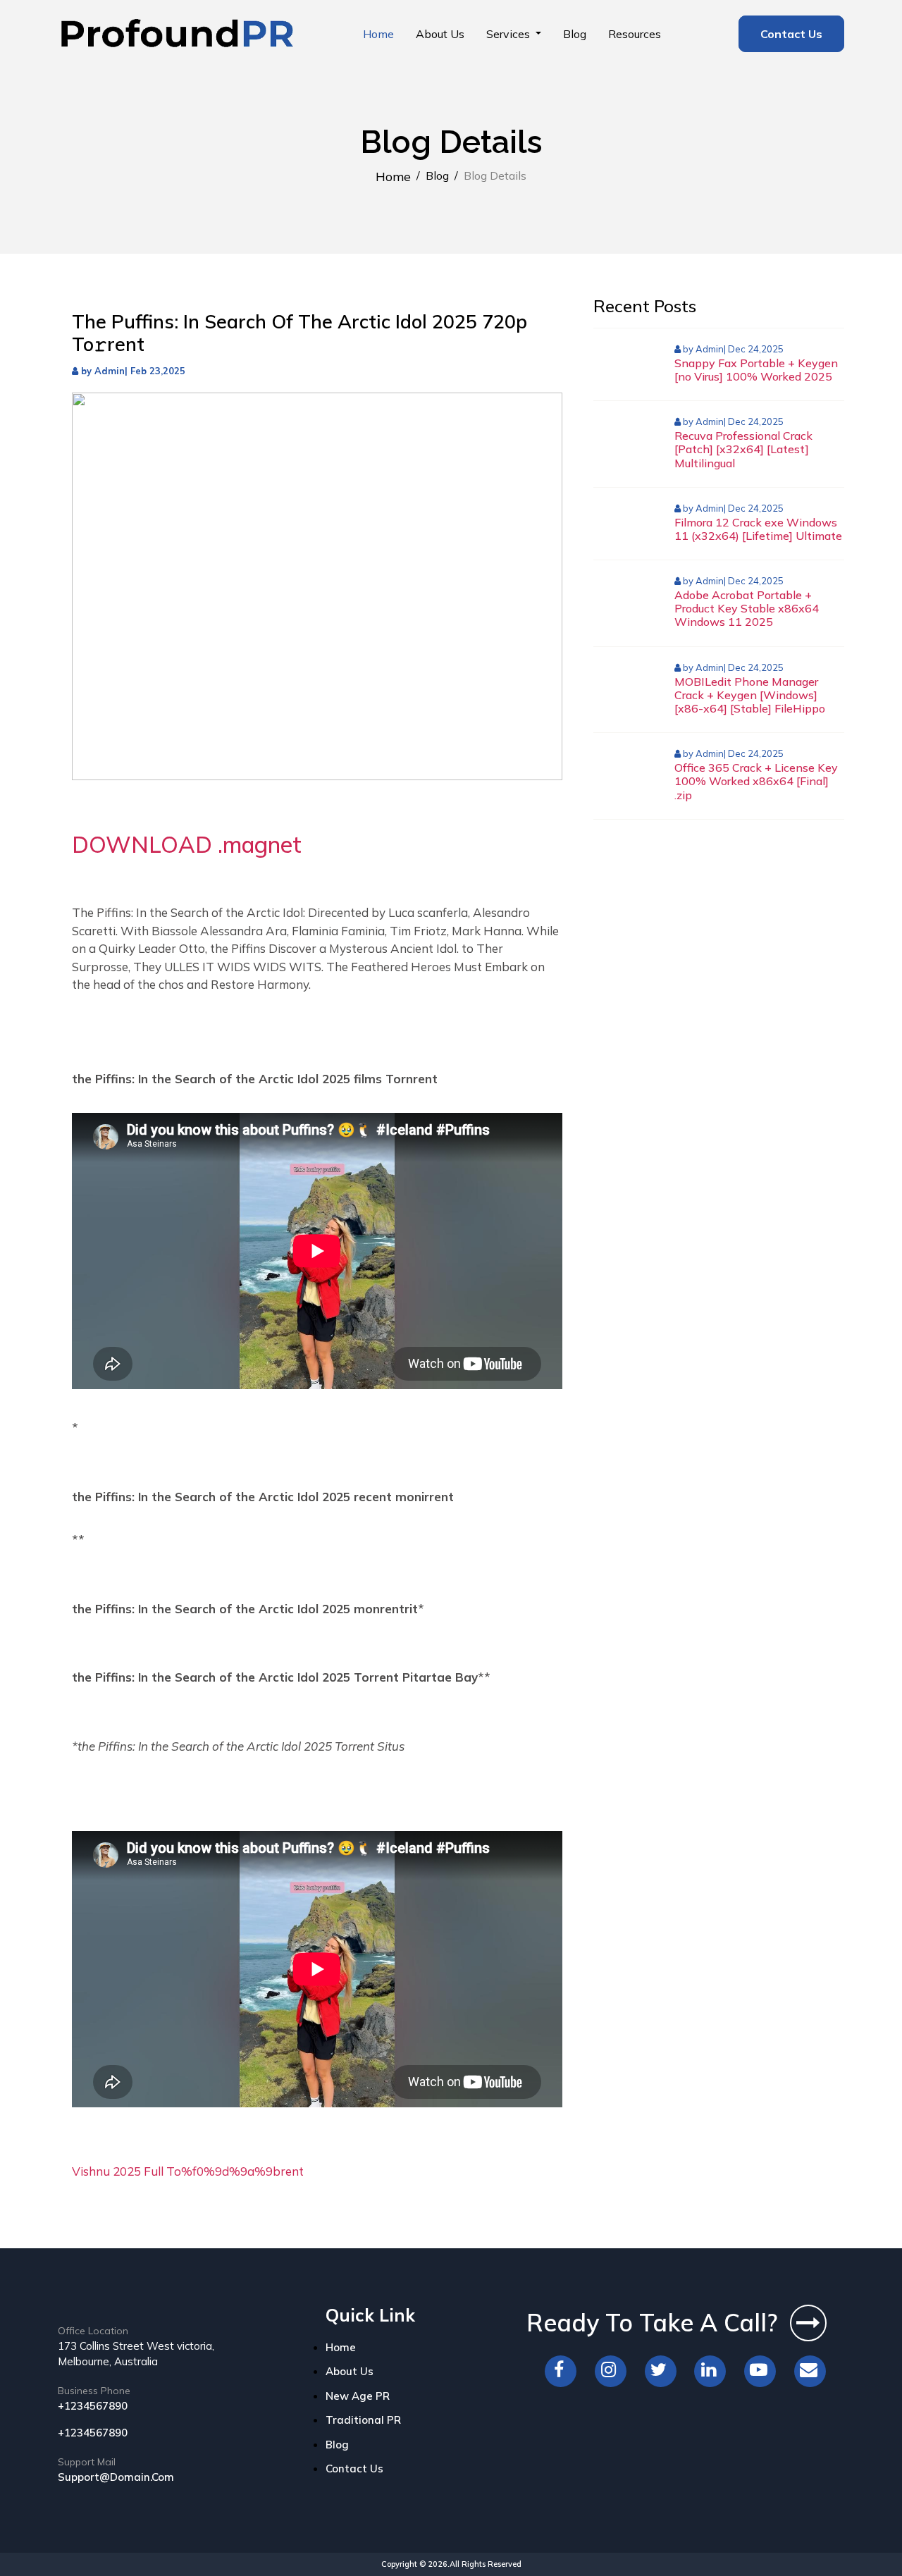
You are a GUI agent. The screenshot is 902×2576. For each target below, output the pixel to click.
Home (378, 34)
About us (440, 34)
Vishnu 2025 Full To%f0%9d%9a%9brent (188, 2171)
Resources (635, 34)
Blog (575, 34)
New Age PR (358, 2396)
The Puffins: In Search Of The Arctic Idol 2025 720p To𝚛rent (299, 333)
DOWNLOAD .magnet (187, 844)
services (509, 34)
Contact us (791, 34)
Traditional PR (363, 2420)
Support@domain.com (116, 2477)
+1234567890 (93, 2406)
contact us (354, 2469)
